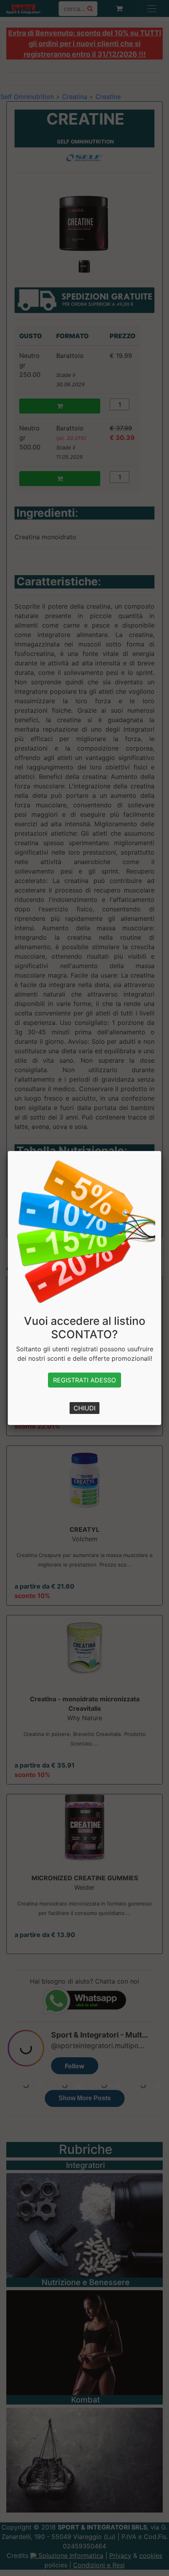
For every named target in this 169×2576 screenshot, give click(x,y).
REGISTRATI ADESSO (84, 1380)
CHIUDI (84, 1408)
